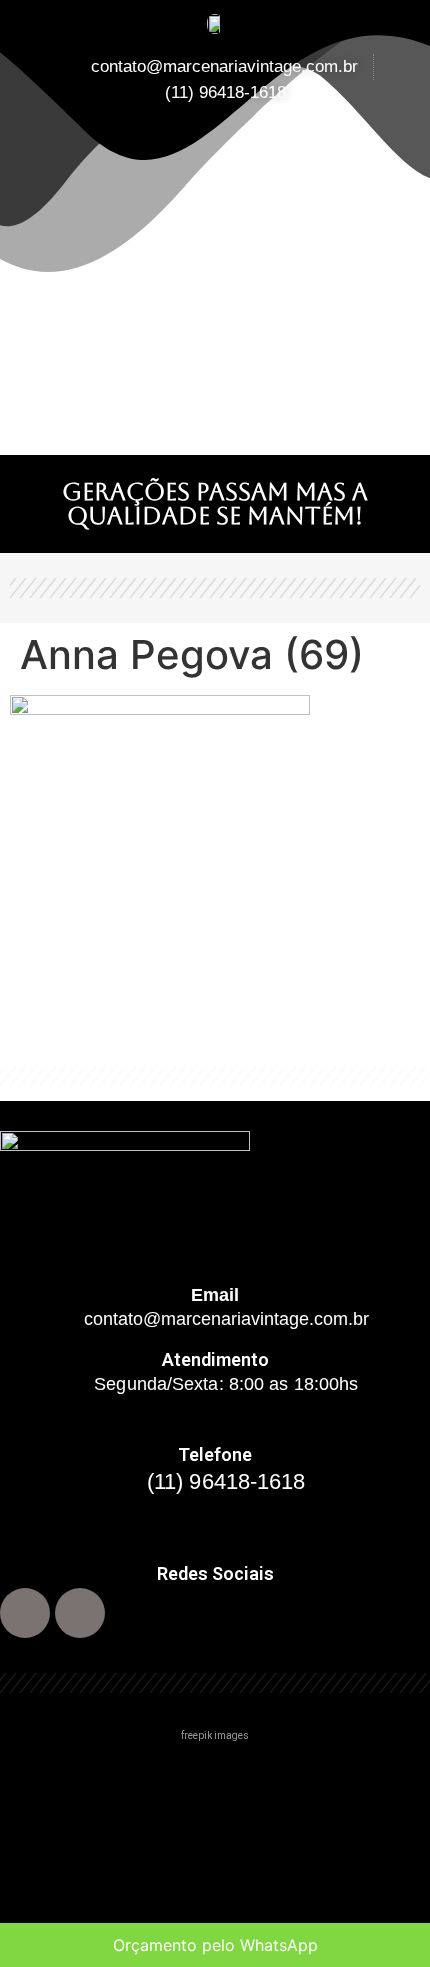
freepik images (215, 1735)
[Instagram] (80, 1613)
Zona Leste (55, 1903)
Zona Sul (45, 1861)
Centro (38, 1777)
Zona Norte (55, 1819)
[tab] (215, 1778)
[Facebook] (25, 1613)
